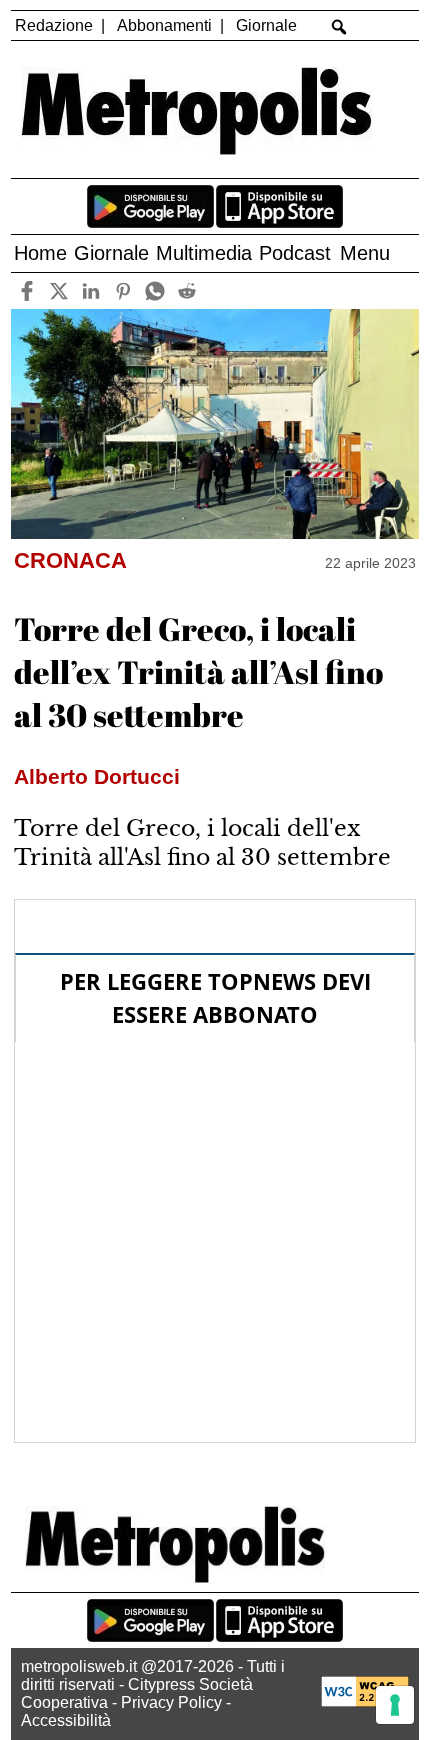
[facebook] (26, 290)
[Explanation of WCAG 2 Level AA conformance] (365, 1701)
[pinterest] (122, 290)
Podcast (295, 253)
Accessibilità (66, 1720)
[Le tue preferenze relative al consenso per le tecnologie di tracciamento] (395, 1705)
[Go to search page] (339, 27)
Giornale (266, 25)
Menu (365, 253)
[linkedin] (90, 290)
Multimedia (204, 253)
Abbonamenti (164, 25)
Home (40, 253)
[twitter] (58, 290)
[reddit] (186, 290)
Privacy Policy (171, 1702)
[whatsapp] (154, 290)
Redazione (54, 25)
